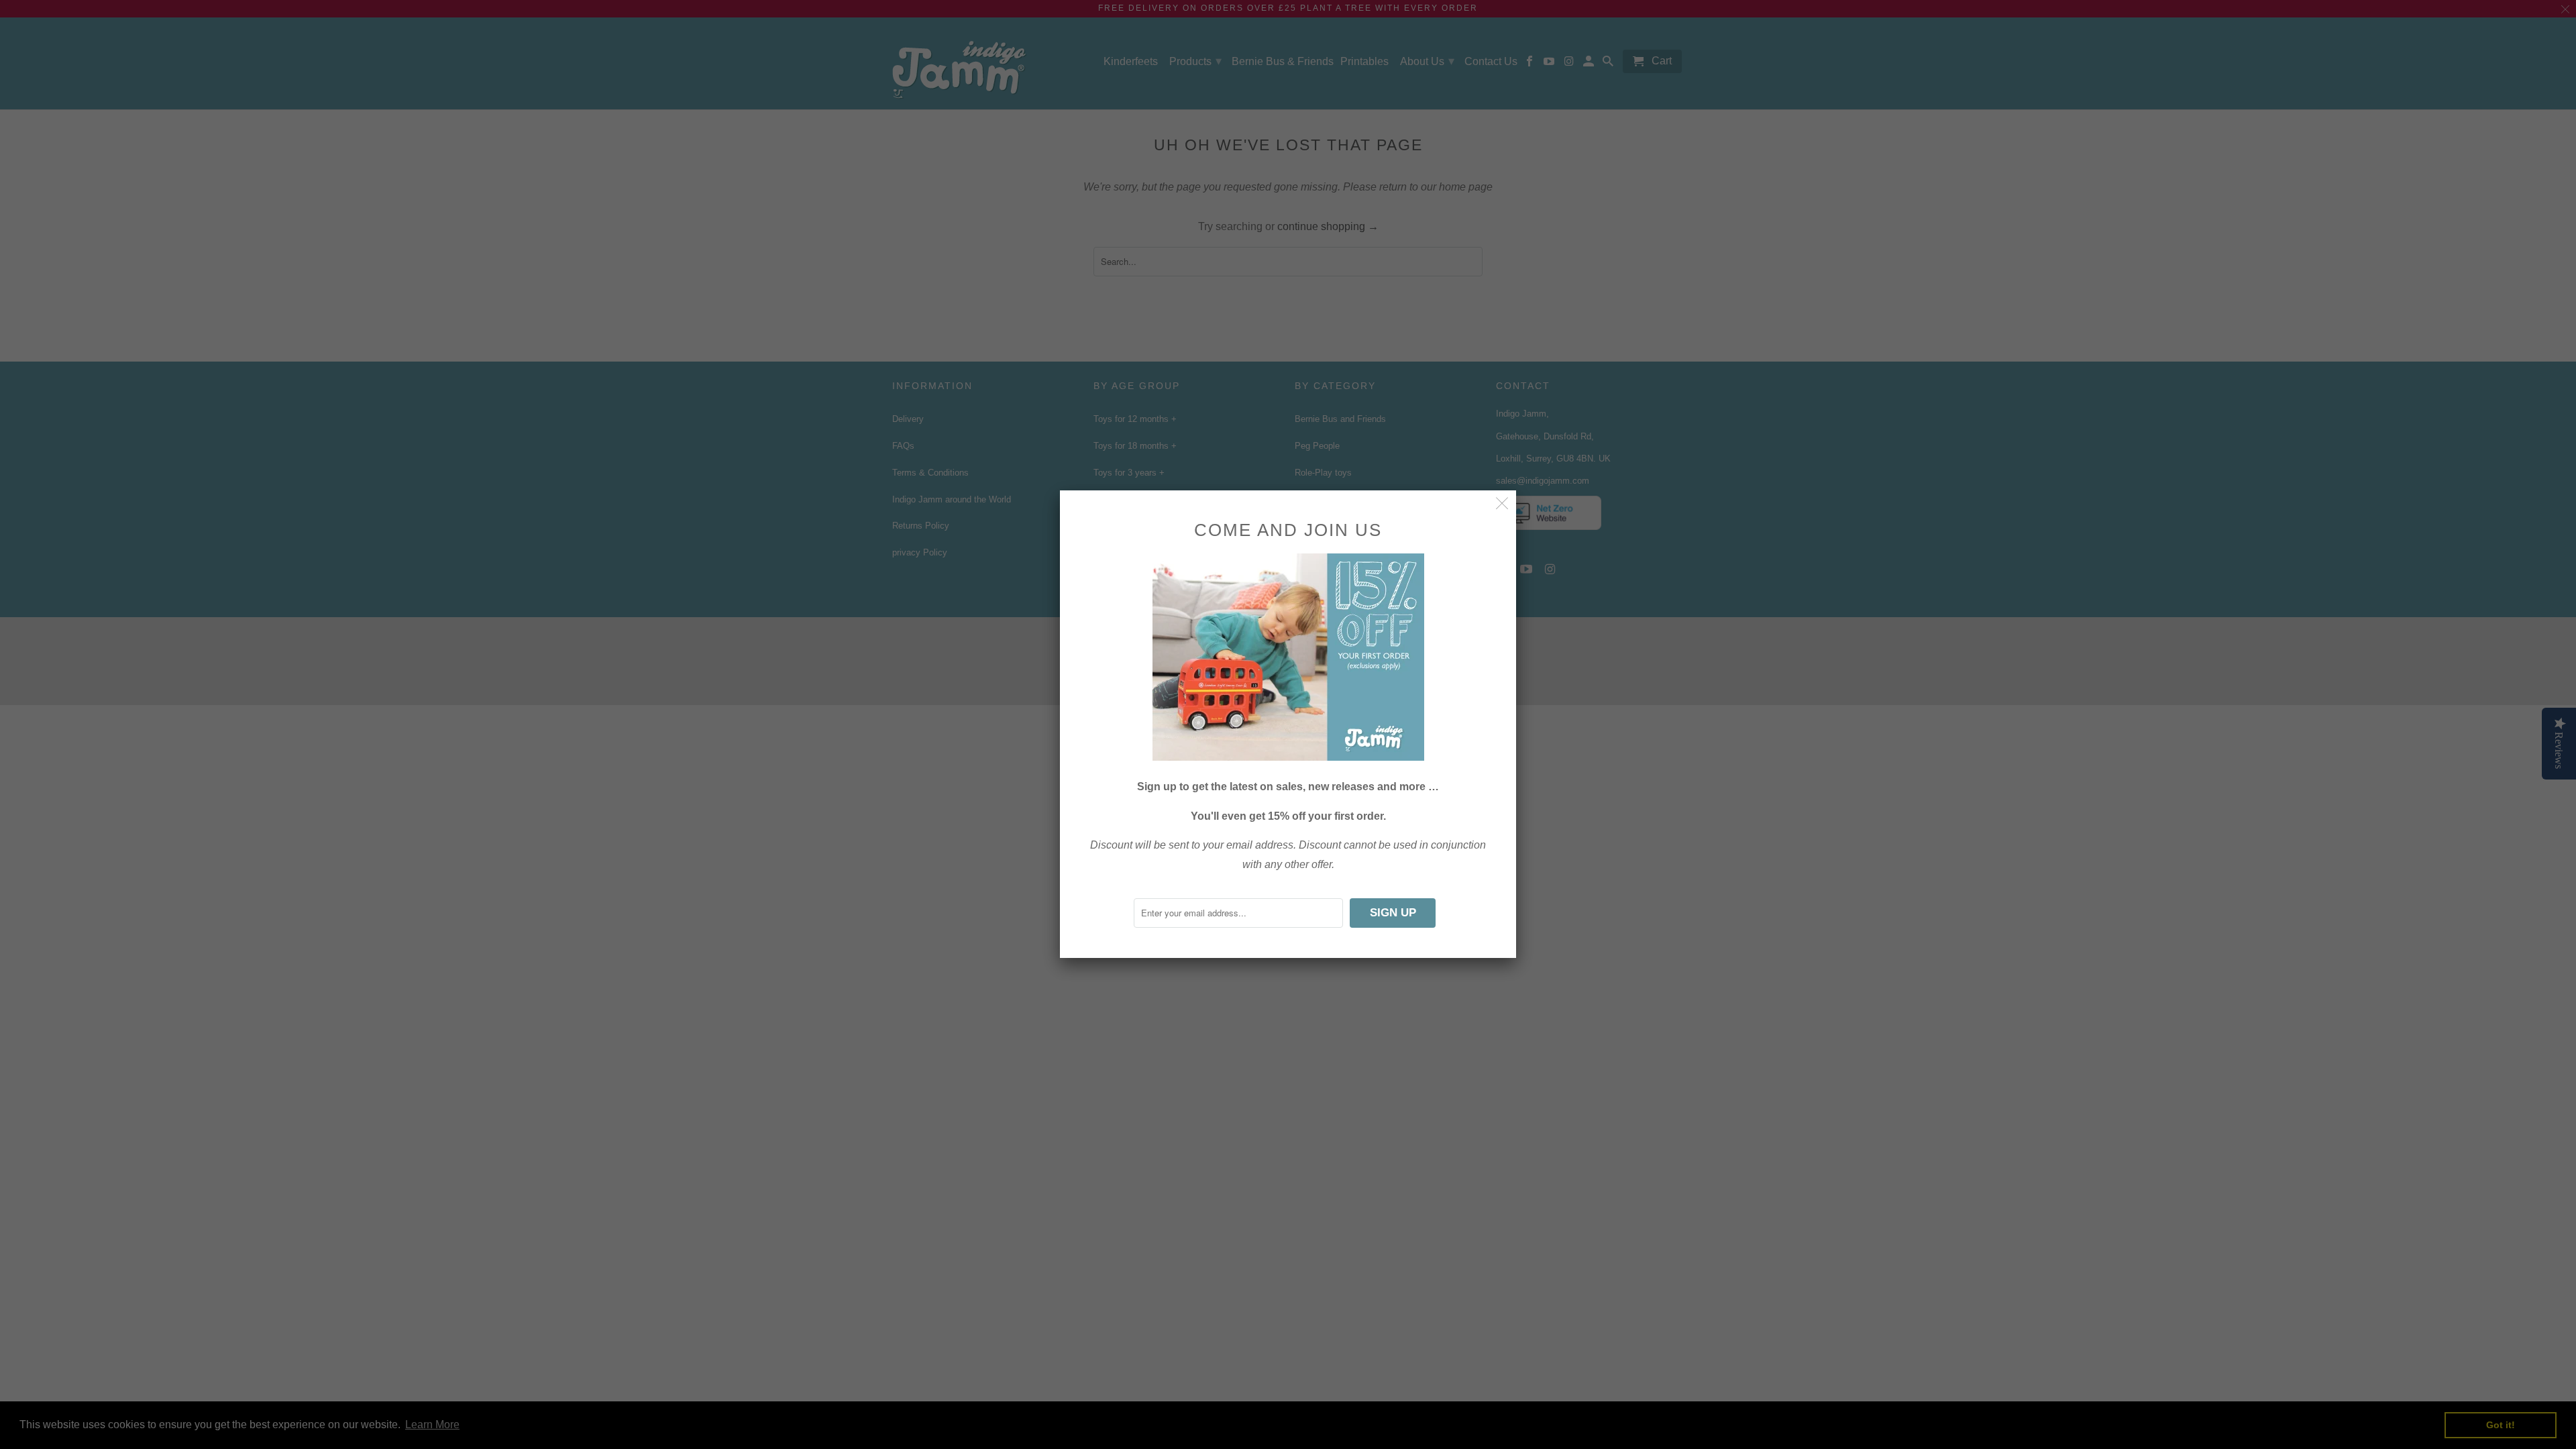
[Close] (1502, 504)
